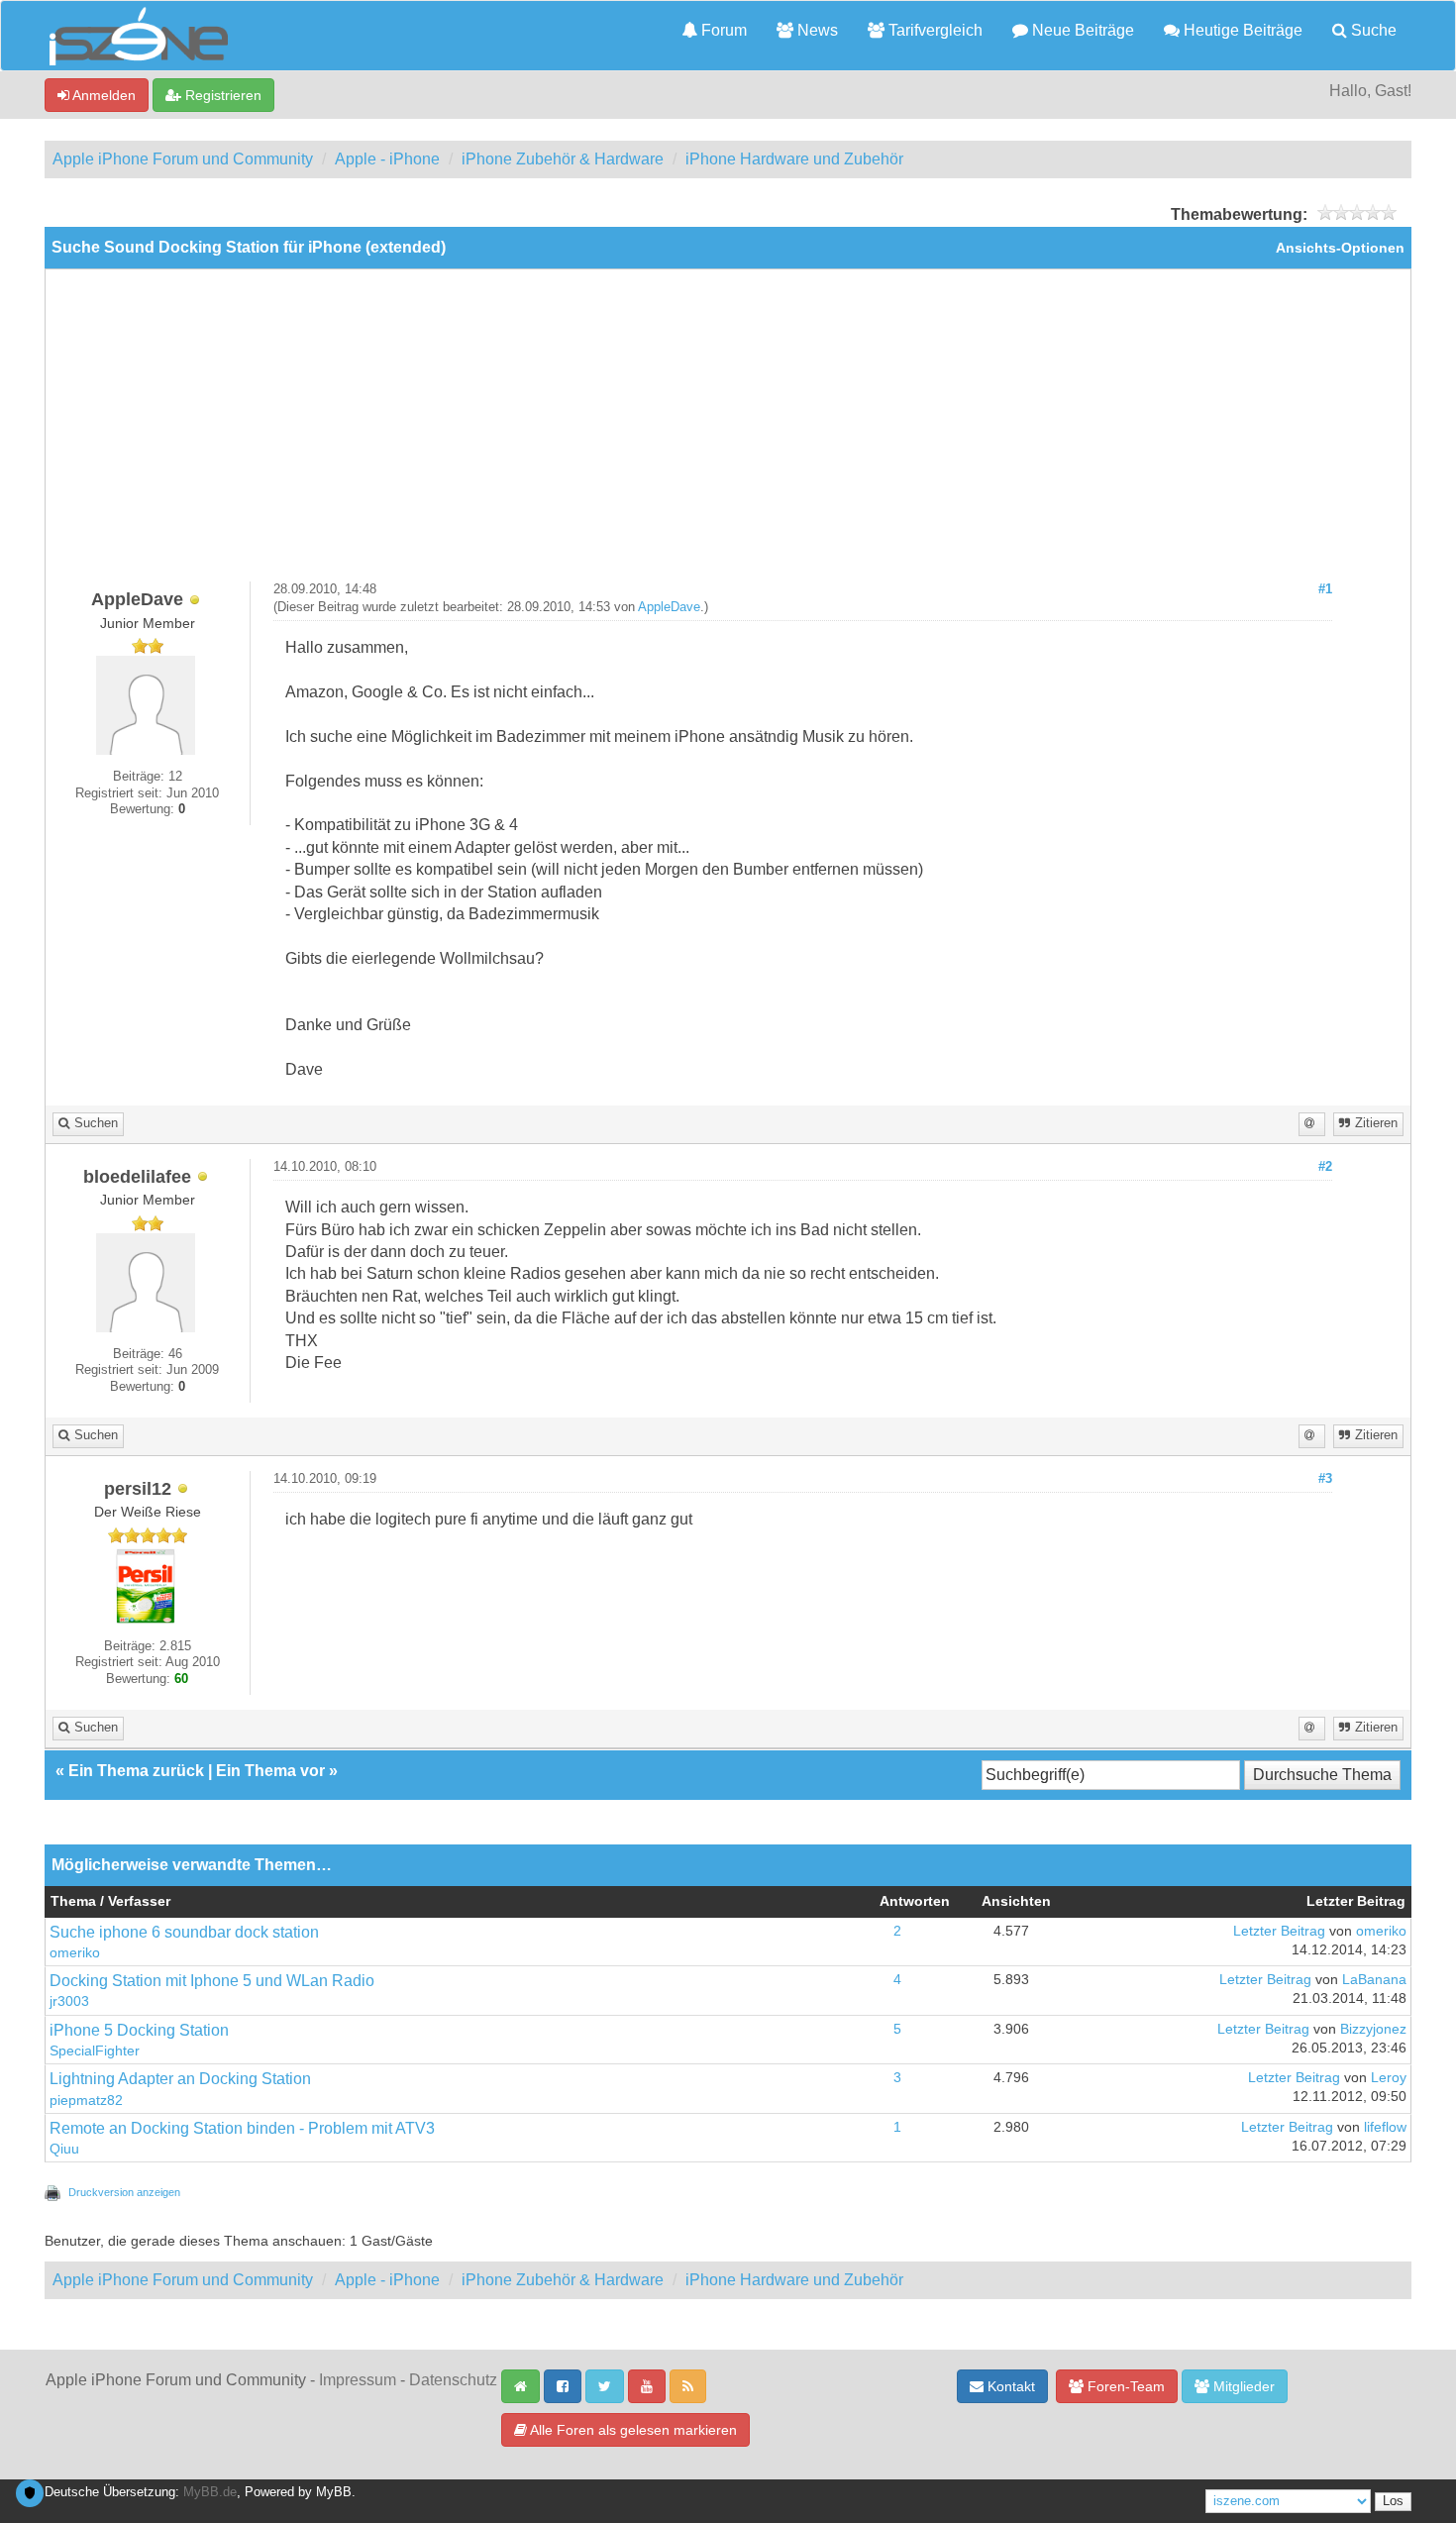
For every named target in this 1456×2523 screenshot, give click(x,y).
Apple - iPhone (387, 159)
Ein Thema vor (270, 1771)
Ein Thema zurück (136, 1771)
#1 (1325, 589)
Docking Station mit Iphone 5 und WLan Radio (212, 1981)
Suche (1372, 30)
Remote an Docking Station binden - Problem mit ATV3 (242, 2128)
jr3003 (69, 2001)
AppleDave (669, 607)
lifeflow (1385, 2127)
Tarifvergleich (934, 30)
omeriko (75, 1953)
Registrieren (221, 95)
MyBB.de (210, 2492)
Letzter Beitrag (1279, 1931)
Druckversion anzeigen (124, 2192)
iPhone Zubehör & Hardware (563, 159)
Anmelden (103, 95)
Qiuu (64, 2149)
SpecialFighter (95, 2051)
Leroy (1389, 2078)
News (816, 30)
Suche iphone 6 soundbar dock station (184, 1932)
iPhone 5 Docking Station (139, 2030)
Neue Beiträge (1081, 30)
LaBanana (1374, 1980)
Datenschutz (453, 2380)
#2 (1325, 1167)
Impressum (358, 2380)
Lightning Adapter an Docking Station (180, 2079)
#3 (1325, 1479)
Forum (722, 30)
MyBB (334, 2492)
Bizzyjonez (1373, 2029)
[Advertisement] (728, 433)
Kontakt (1009, 2386)
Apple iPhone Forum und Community (183, 159)
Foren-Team (1124, 2386)
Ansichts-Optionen (1340, 248)
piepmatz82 (86, 2101)
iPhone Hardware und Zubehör (794, 159)
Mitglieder (1242, 2386)
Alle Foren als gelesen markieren (632, 2430)
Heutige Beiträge (1241, 30)
